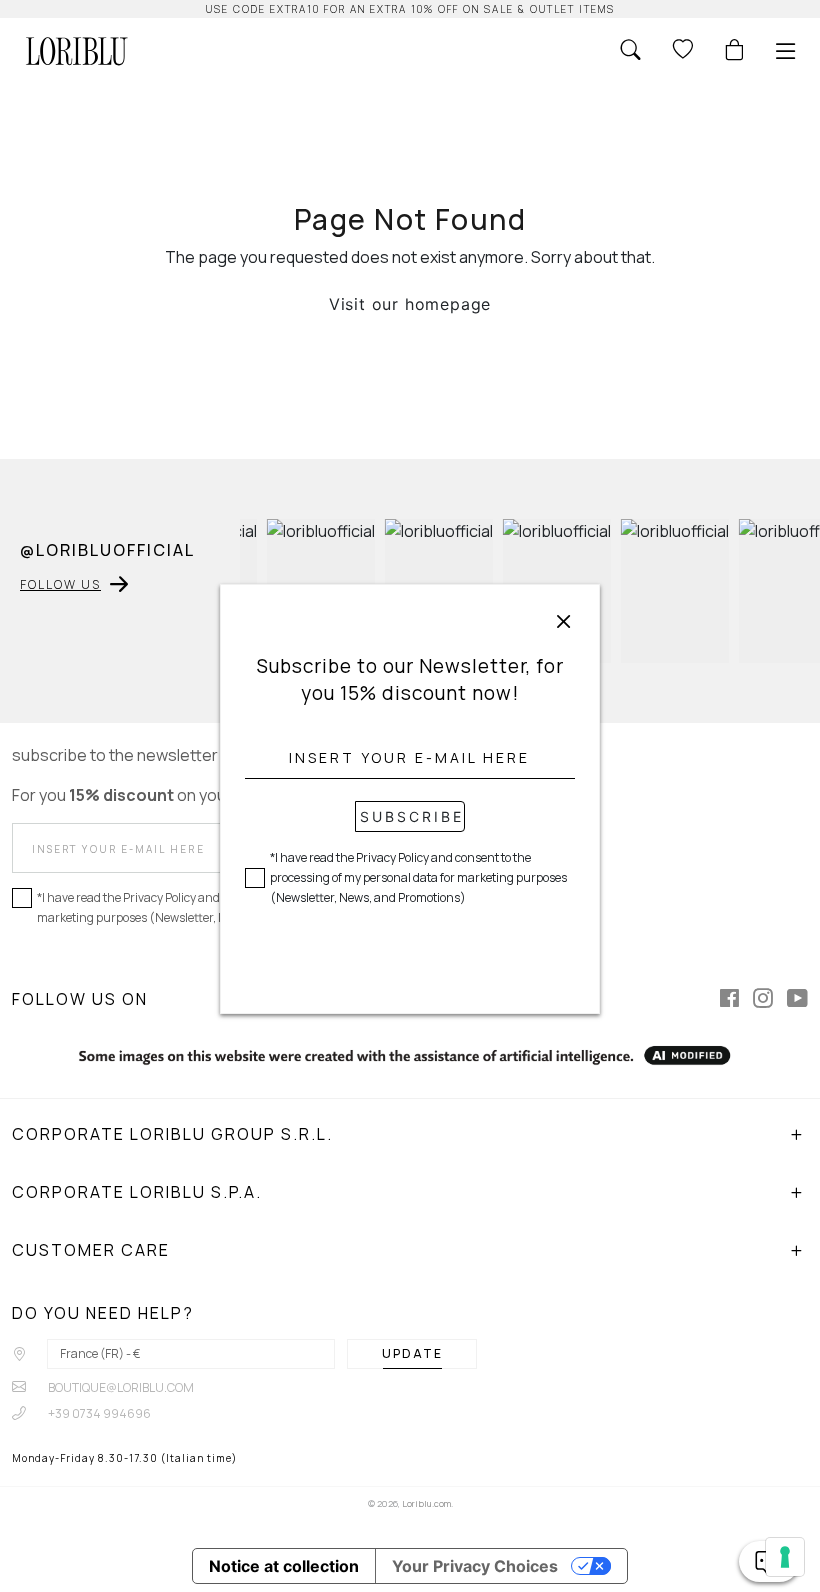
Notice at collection (284, 1566)
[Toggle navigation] (786, 51)
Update (412, 1353)
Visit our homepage (410, 304)
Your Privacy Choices (475, 1566)
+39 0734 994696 (98, 1413)
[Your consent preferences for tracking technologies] (785, 1557)
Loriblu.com (426, 1503)
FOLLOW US (60, 584)
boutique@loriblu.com (120, 1387)
